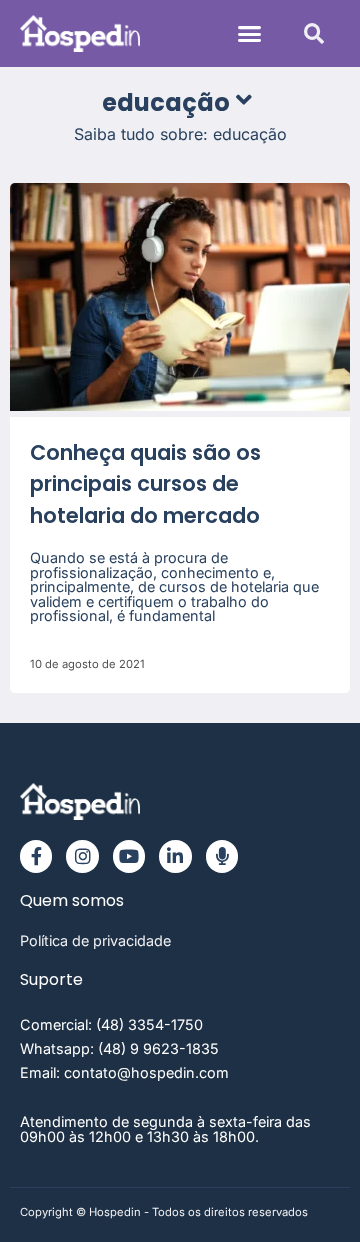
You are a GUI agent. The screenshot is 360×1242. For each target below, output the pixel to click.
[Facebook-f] (36, 856)
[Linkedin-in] (175, 856)
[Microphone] (222, 856)
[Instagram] (82, 856)
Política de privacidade (95, 940)
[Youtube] (129, 856)
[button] (250, 34)
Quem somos (72, 900)
